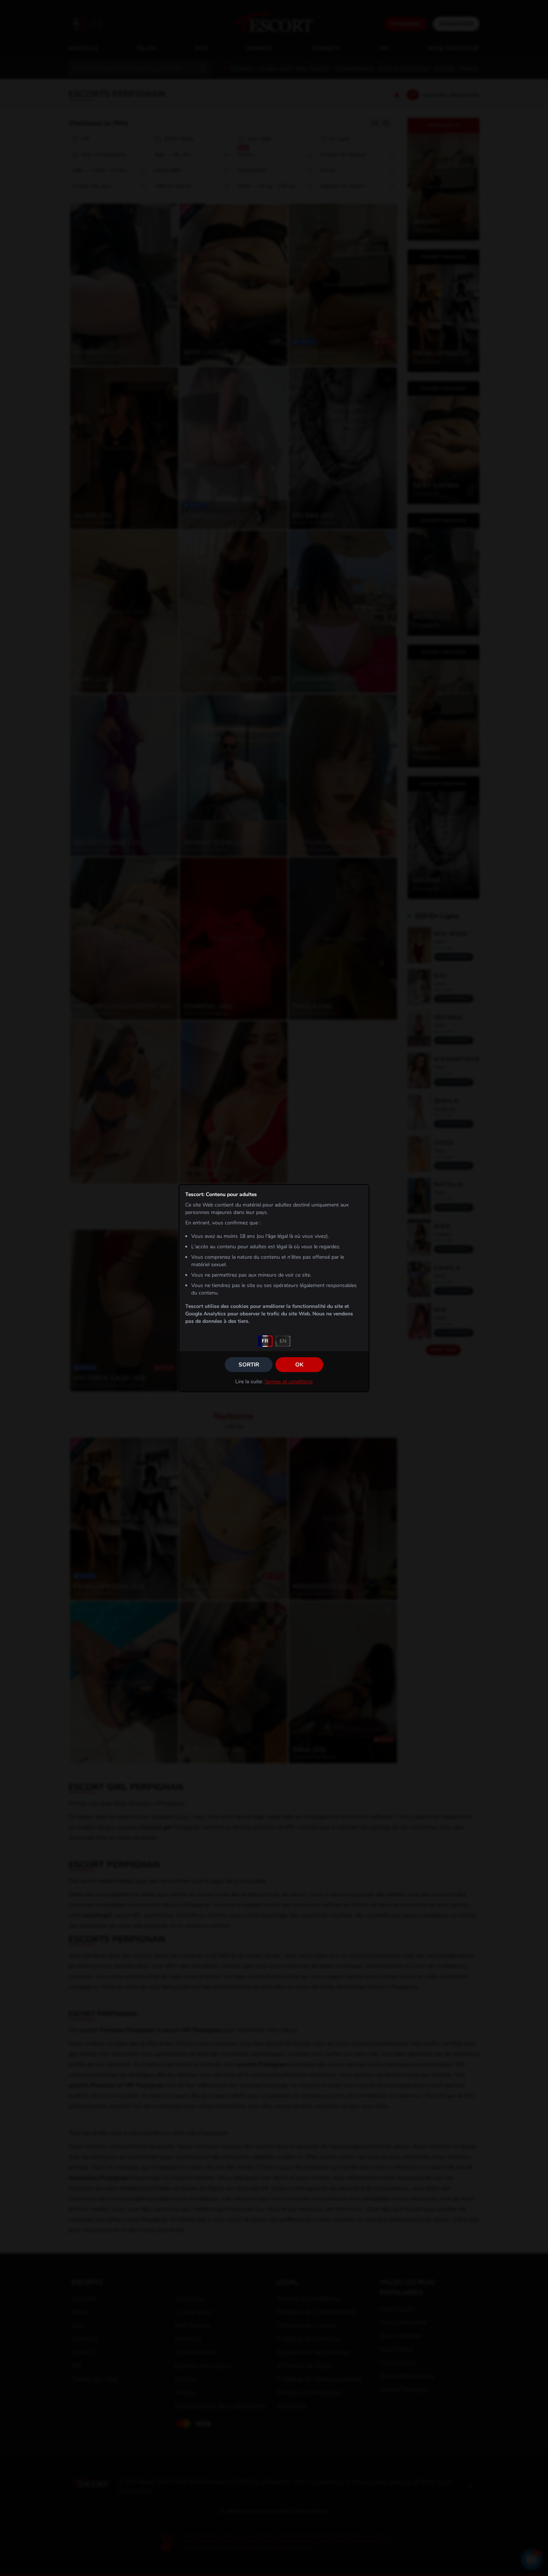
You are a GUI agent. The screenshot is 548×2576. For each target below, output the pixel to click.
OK (299, 1365)
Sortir (249, 1365)
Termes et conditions (289, 1382)
